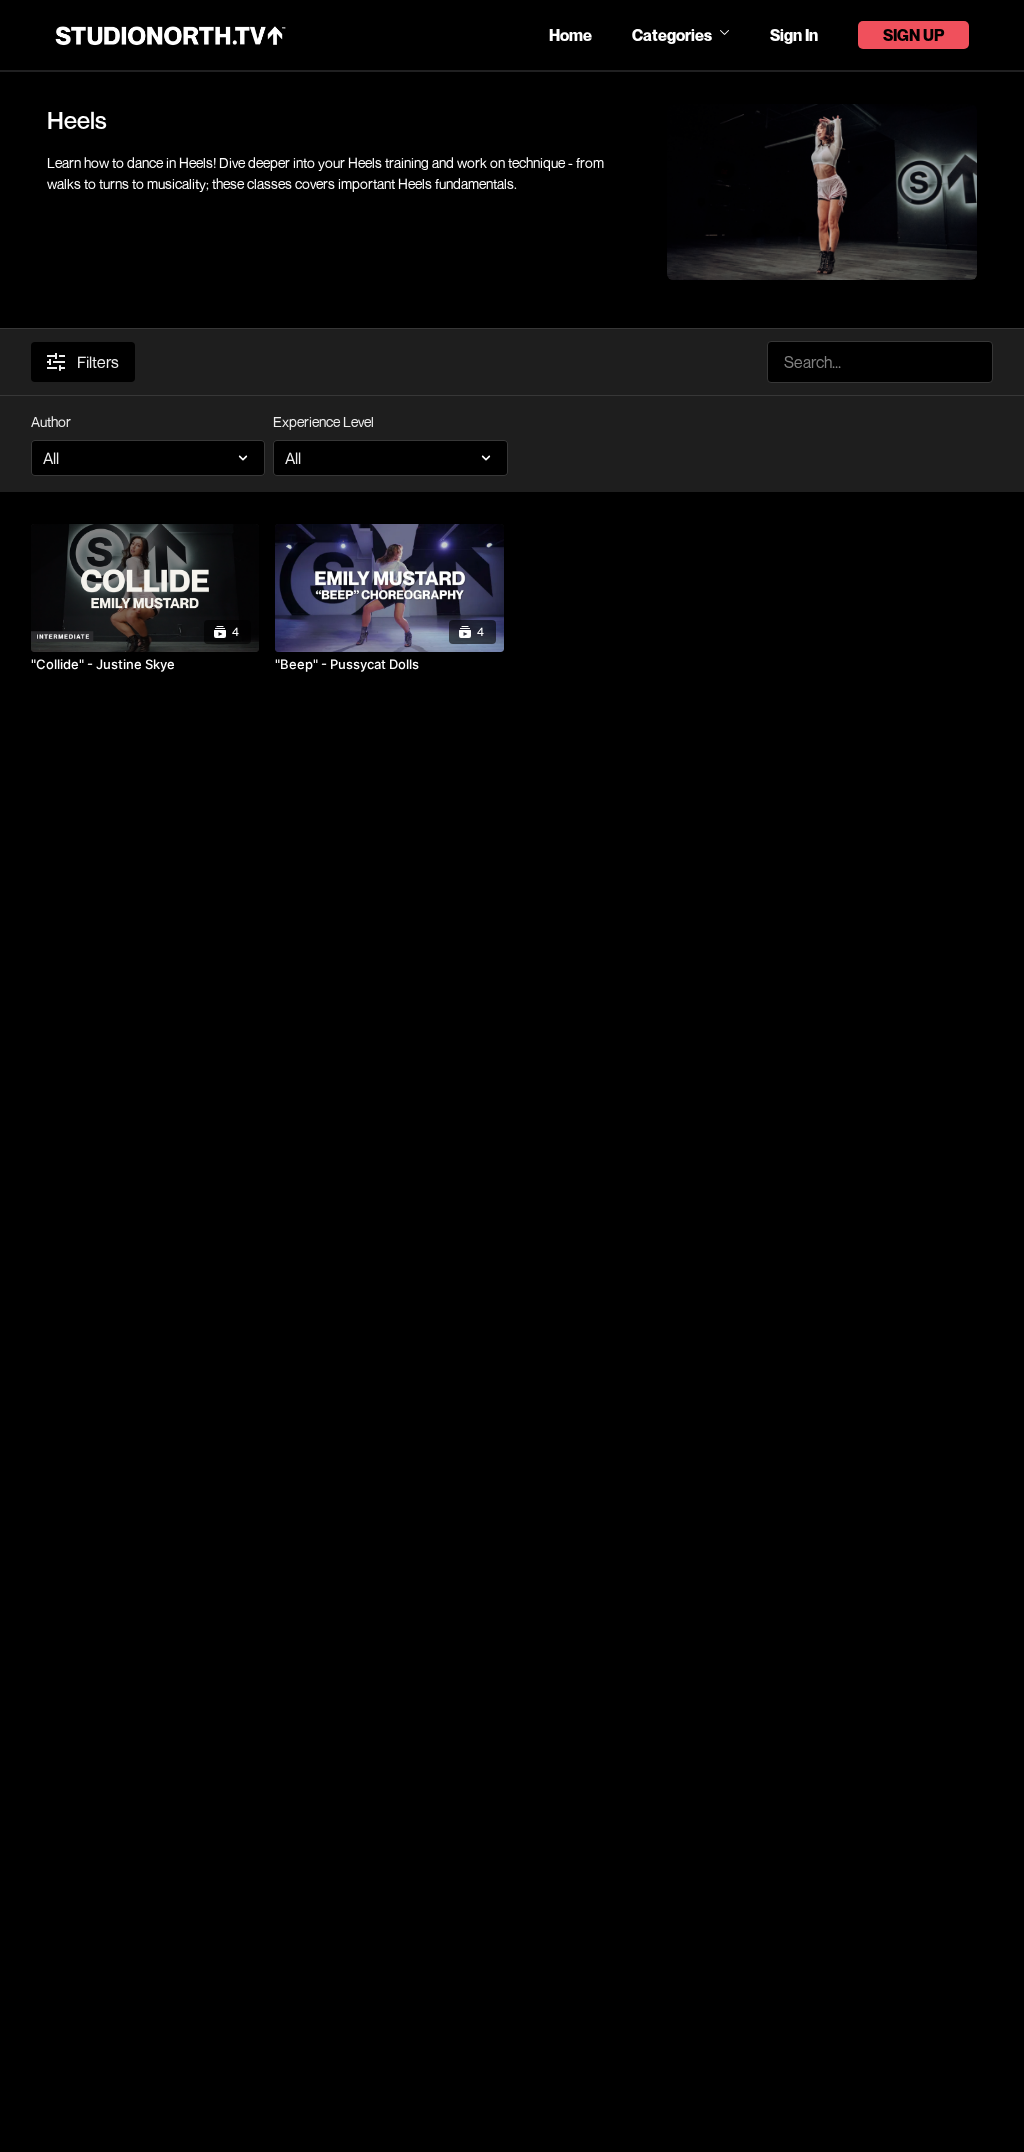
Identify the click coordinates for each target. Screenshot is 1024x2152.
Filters (98, 362)
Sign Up (913, 35)
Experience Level (323, 421)
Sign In (794, 35)
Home (570, 35)
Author (51, 421)
